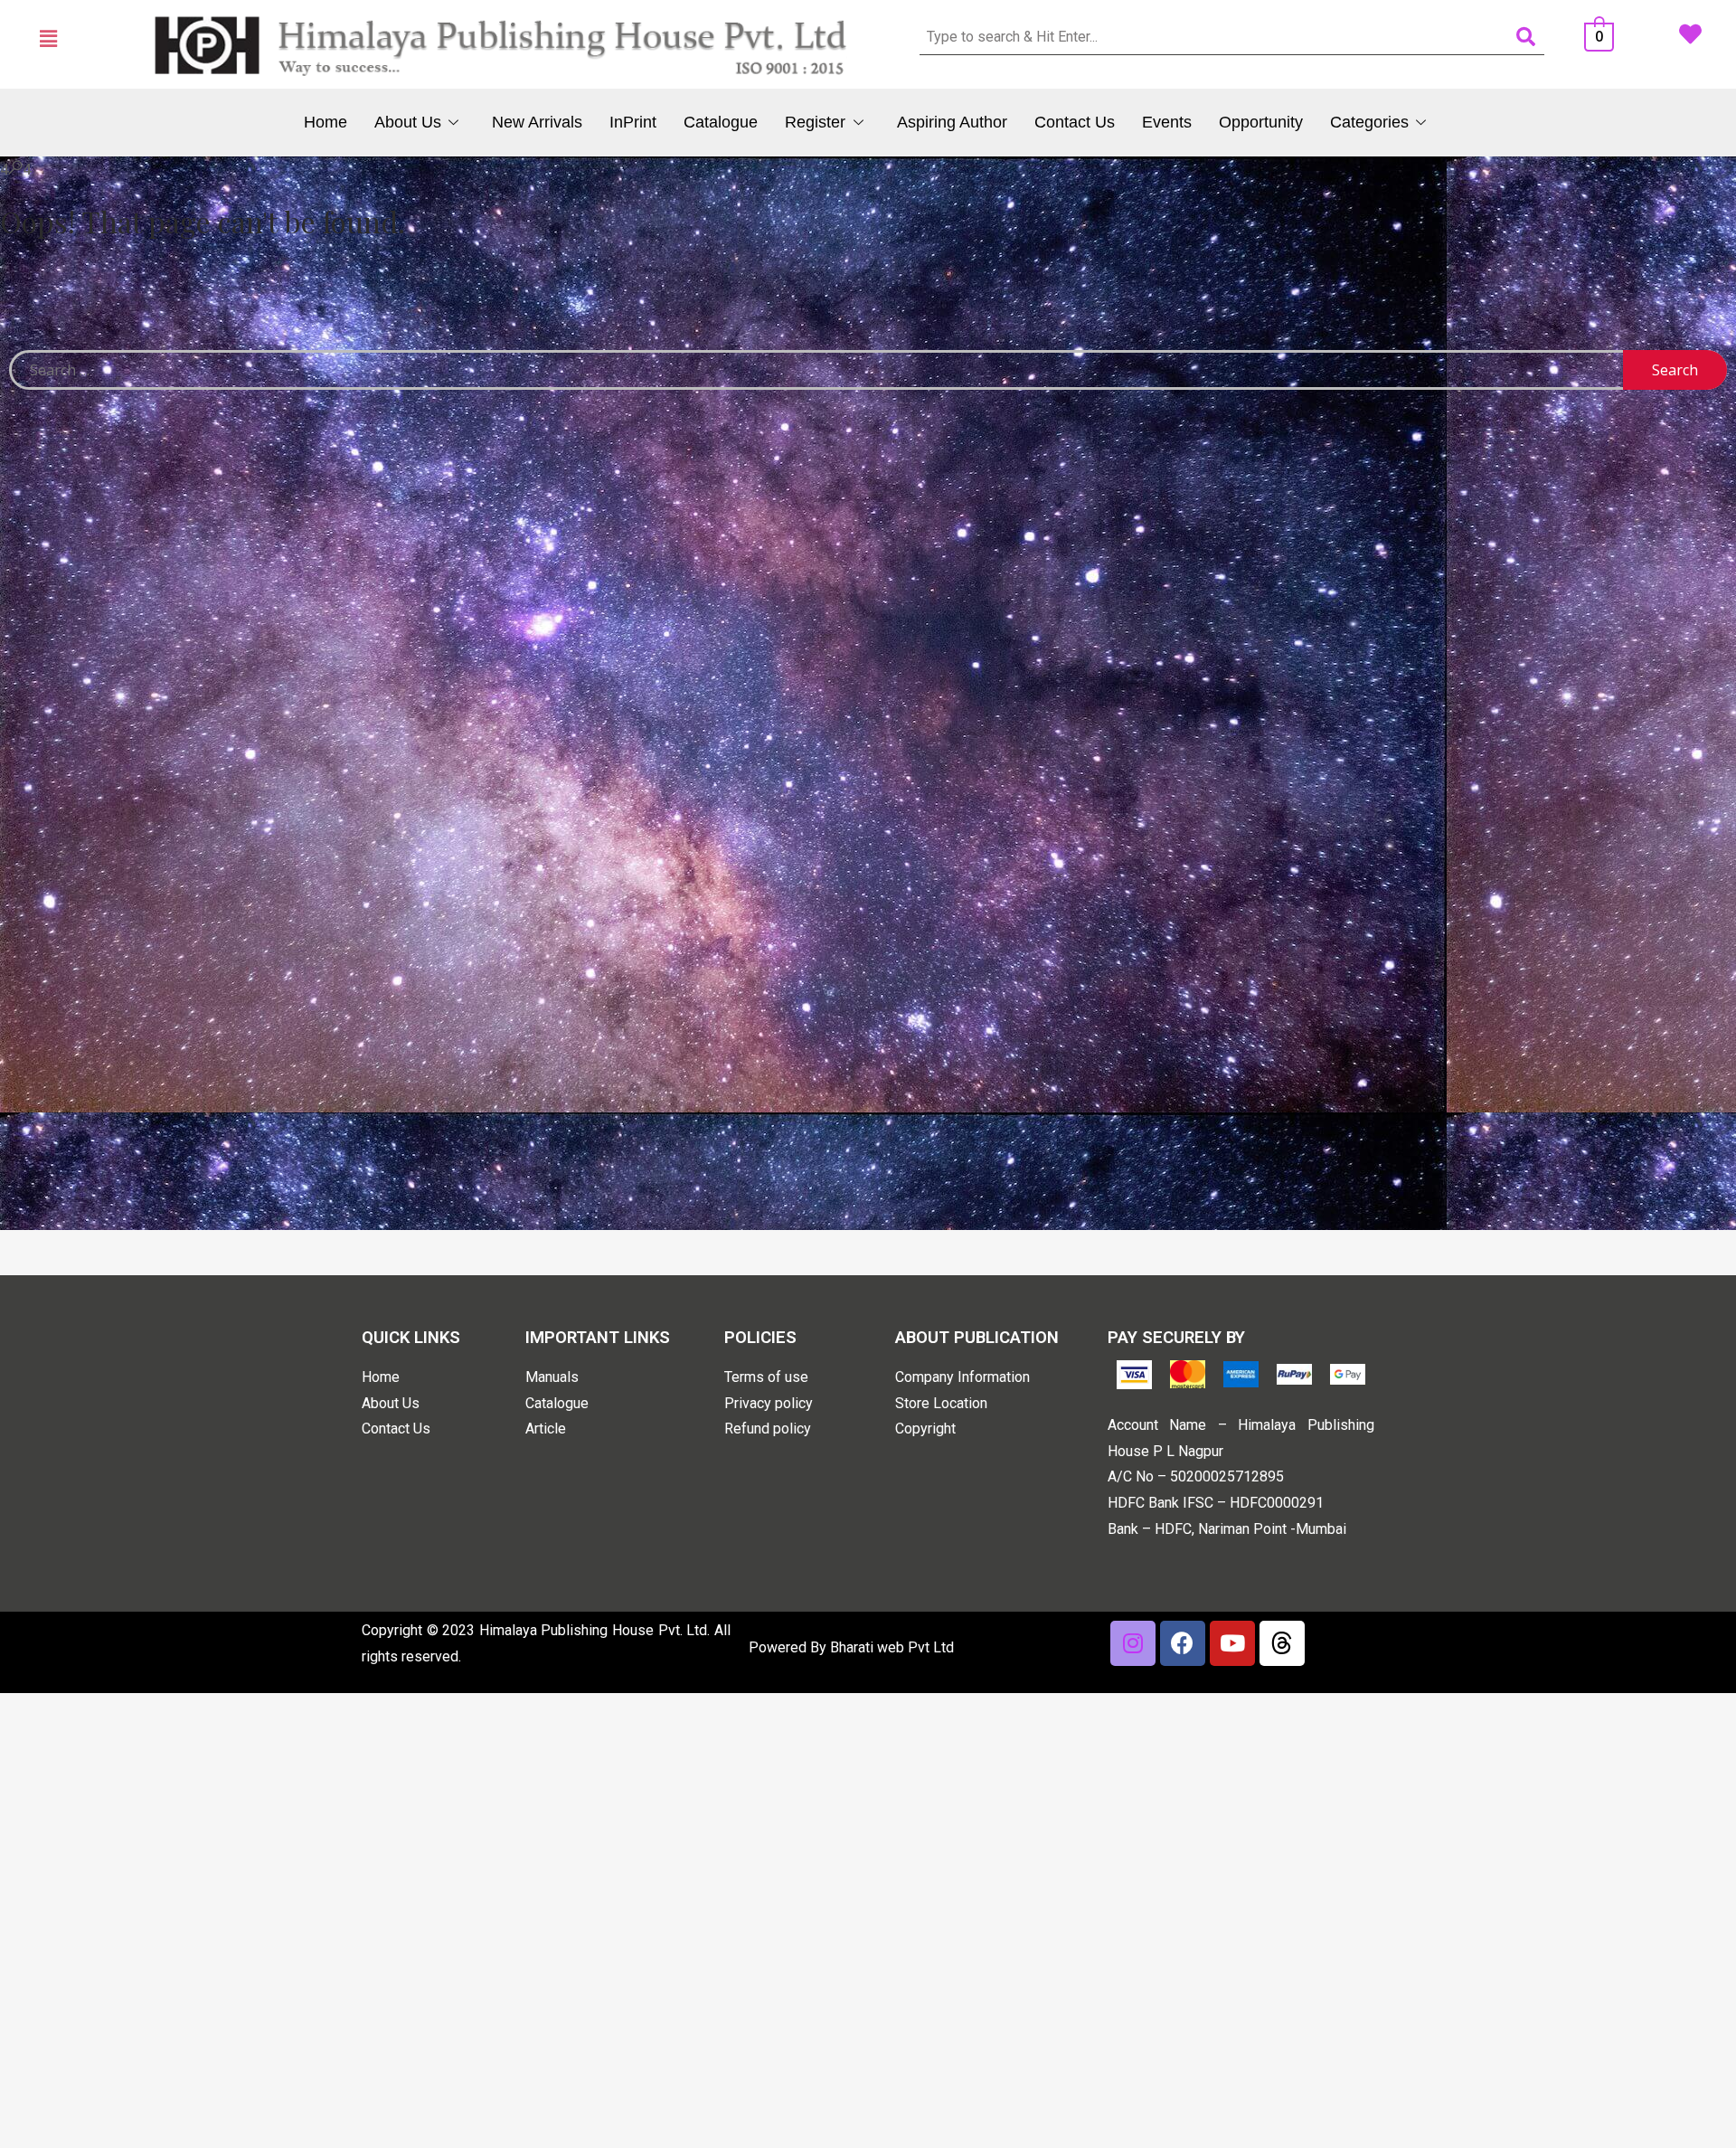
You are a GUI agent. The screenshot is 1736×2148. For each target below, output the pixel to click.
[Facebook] (1183, 1643)
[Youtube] (1232, 1643)
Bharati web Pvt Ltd (892, 1647)
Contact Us (1075, 122)
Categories (1369, 122)
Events (1167, 122)
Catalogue (721, 122)
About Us (408, 122)
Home (325, 122)
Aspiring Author (952, 122)
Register (815, 122)
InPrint (633, 122)
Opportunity (1261, 122)
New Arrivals (537, 122)
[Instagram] (1133, 1643)
